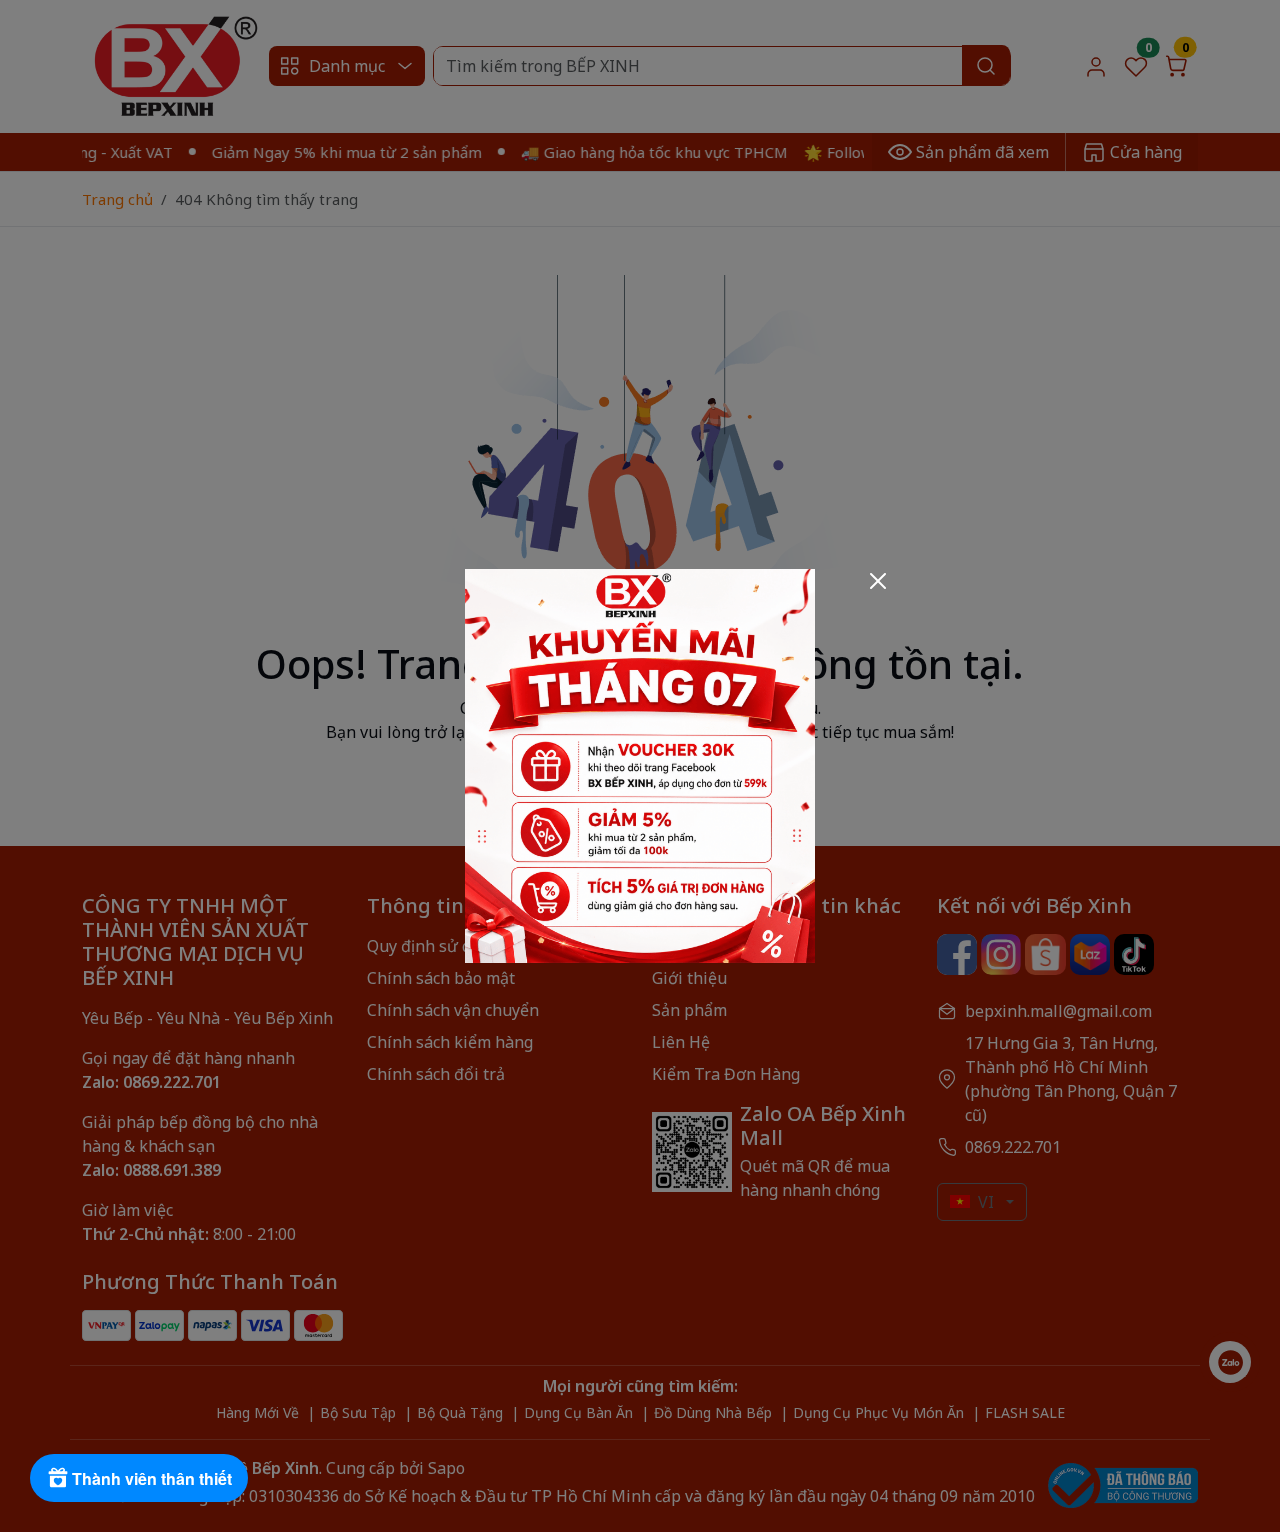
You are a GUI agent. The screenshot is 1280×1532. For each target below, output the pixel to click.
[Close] (878, 581)
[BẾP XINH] (640, 764)
